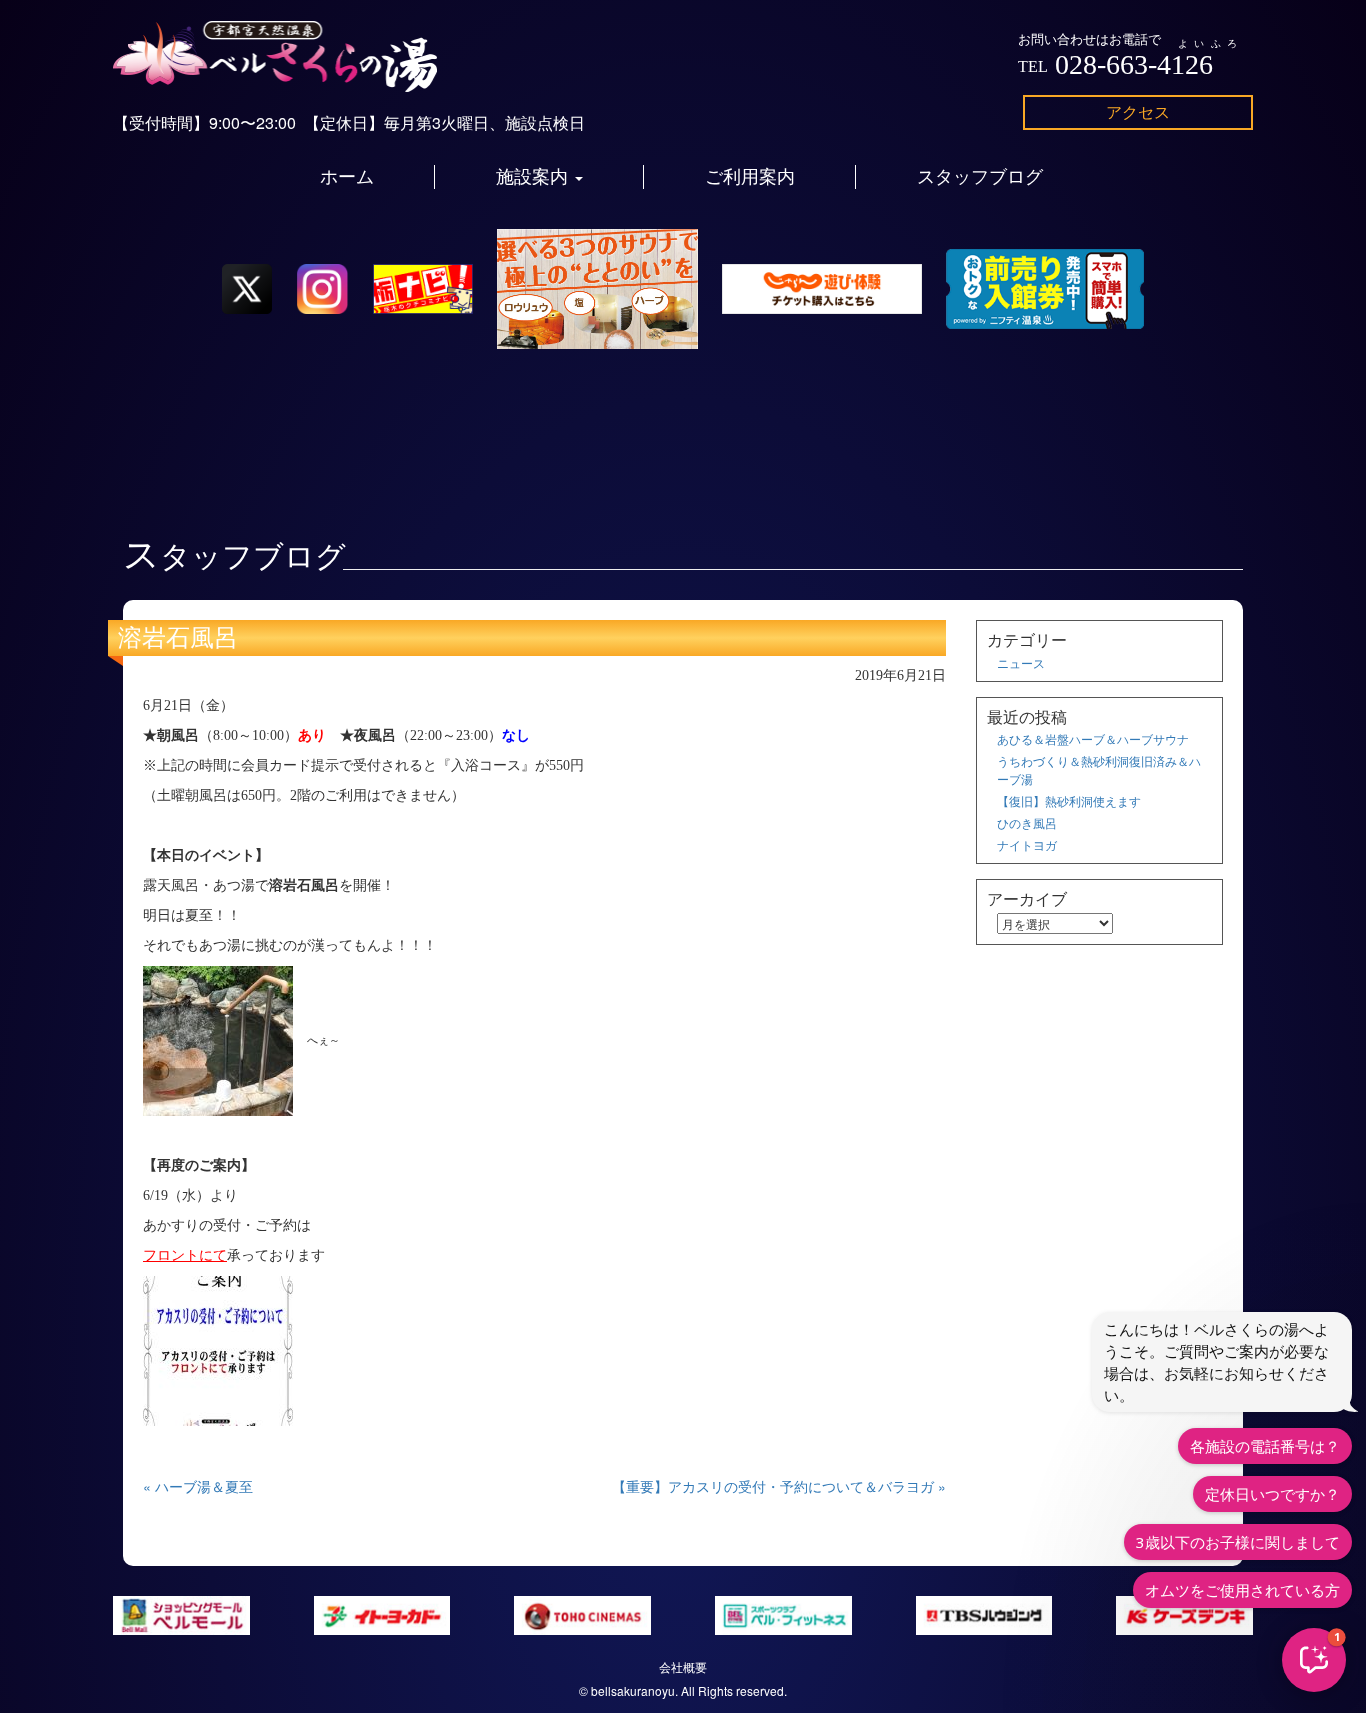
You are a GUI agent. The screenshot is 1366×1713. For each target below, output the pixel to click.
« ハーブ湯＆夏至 (198, 1486)
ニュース (1021, 662)
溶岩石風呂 (178, 638)
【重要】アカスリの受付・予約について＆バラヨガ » (779, 1486)
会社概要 (683, 1666)
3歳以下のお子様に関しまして (1238, 1542)
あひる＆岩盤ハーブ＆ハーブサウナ (1093, 738)
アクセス (1138, 111)
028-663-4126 (1134, 64)
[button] (1314, 1660)
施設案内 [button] (534, 177)
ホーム (347, 177)
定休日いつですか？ (1272, 1494)
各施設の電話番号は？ (1265, 1446)
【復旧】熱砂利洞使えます (1069, 800)
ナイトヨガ (1027, 844)
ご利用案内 (750, 177)
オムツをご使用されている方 (1242, 1590)
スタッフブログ (980, 177)
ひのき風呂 (1027, 822)
